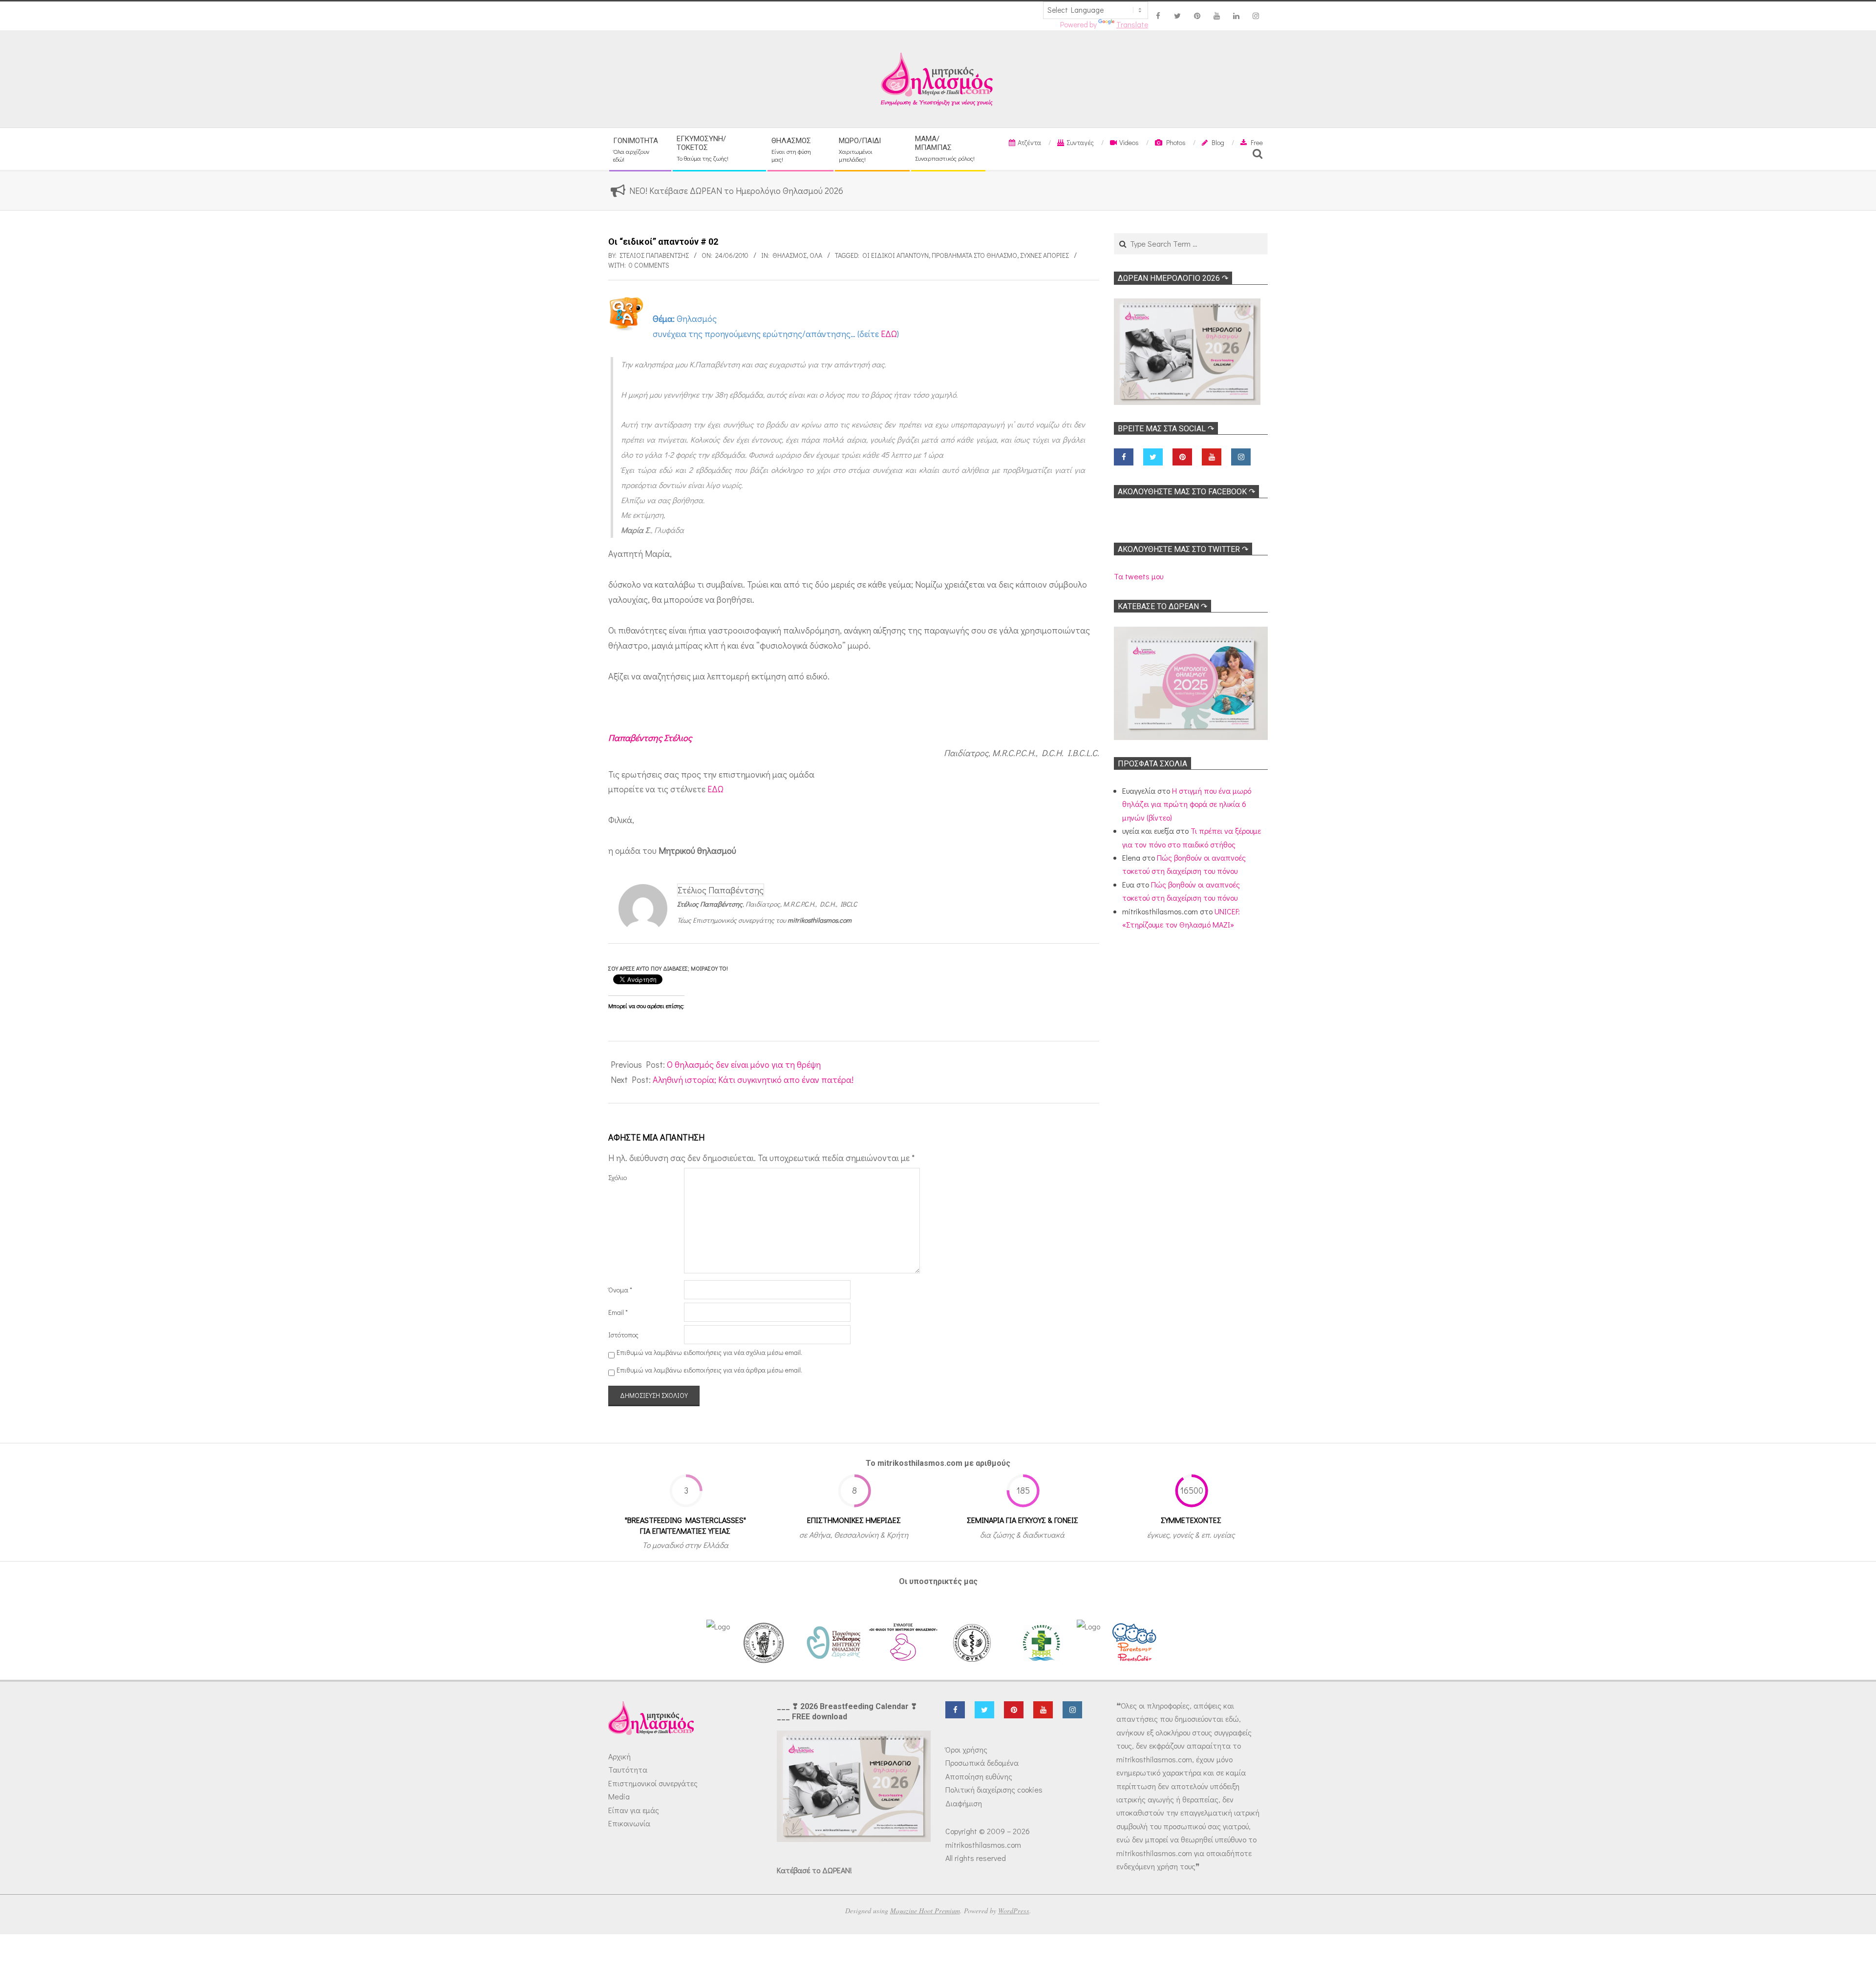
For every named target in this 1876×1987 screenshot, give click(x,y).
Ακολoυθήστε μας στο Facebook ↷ (1186, 492)
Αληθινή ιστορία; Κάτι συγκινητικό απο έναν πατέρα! (753, 1079)
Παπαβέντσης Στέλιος (650, 738)
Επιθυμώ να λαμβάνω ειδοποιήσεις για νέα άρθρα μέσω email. (709, 1370)
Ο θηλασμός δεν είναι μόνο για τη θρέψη (744, 1064)
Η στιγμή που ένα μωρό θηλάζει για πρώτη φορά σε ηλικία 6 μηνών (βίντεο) (1187, 804)
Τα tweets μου (1139, 576)
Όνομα (620, 1290)
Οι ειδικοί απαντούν (895, 255)
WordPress (1014, 1911)
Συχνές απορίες (1045, 255)
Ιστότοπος (623, 1335)
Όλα (816, 255)
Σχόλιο (618, 1177)
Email (618, 1312)
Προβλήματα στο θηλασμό (974, 255)
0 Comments (649, 265)
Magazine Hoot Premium (925, 1911)
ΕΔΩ (889, 334)
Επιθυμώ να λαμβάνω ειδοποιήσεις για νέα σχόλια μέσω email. (709, 1352)
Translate (1132, 24)
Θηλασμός (789, 255)
